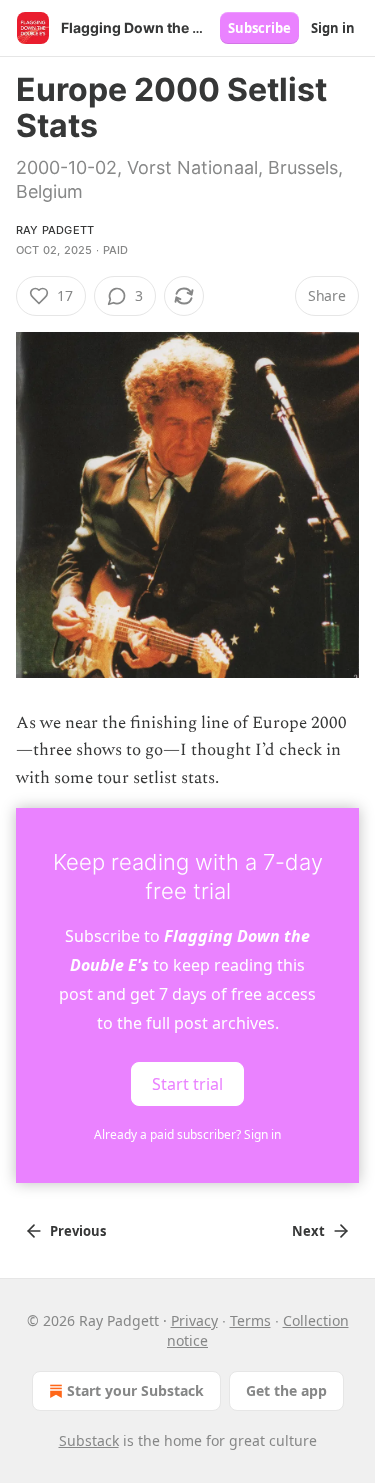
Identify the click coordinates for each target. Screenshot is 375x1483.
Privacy (194, 1320)
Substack (89, 1440)
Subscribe (259, 28)
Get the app (286, 1390)
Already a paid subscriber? (187, 1134)
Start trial (187, 1083)
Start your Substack (135, 1390)
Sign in (333, 28)
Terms (250, 1320)
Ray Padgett (55, 230)
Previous (78, 1231)
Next (308, 1231)
